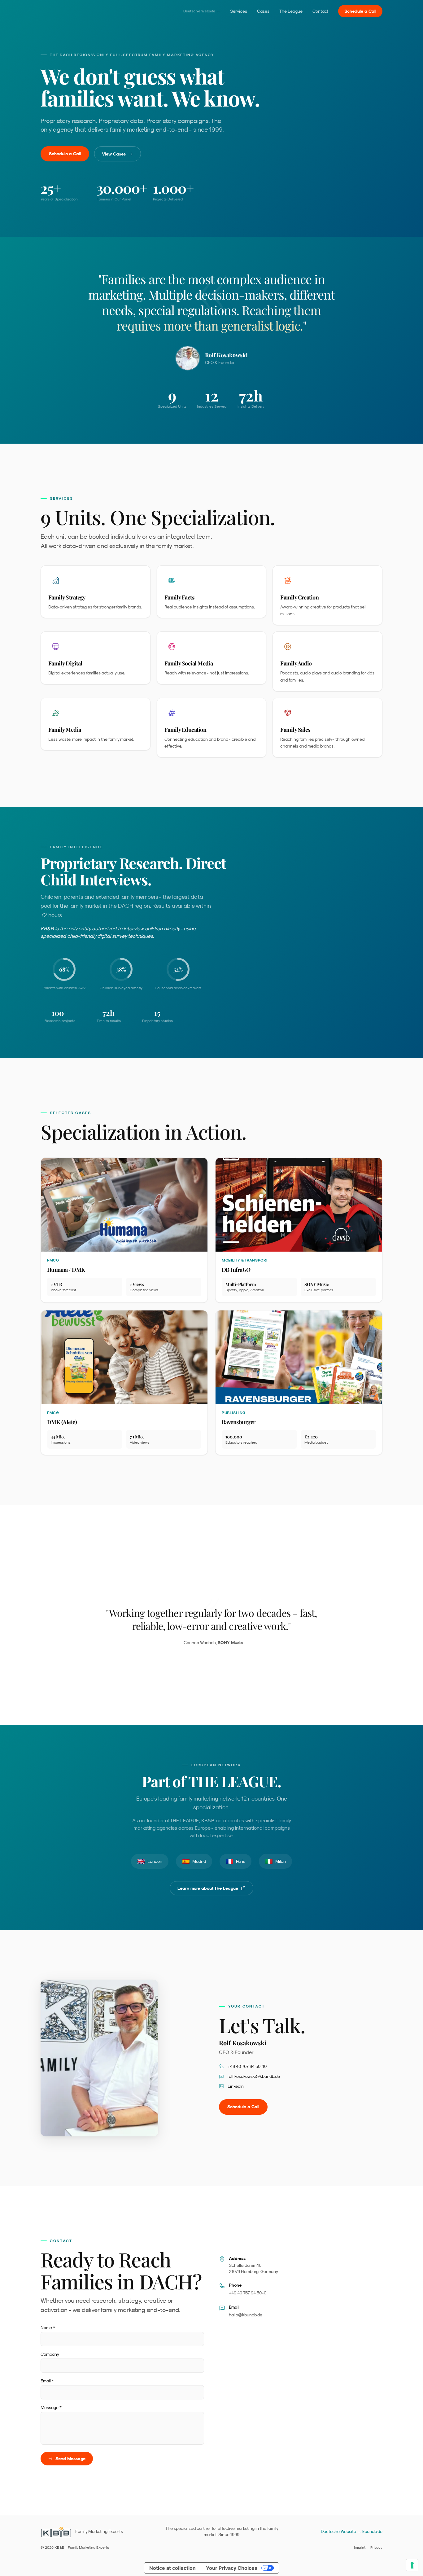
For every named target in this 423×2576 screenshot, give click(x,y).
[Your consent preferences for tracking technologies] (412, 2565)
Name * (48, 2328)
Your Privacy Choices (232, 2568)
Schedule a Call (360, 11)
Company (50, 2354)
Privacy (376, 2547)
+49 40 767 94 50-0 (248, 2293)
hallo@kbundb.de (246, 2315)
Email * (47, 2381)
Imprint (360, 2547)
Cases (263, 11)
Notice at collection (172, 2568)
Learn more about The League (208, 1888)
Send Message (70, 2459)
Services (239, 11)
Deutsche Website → (202, 11)
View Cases (114, 154)
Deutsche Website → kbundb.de (352, 2531)
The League (291, 11)
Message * (51, 2407)
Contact (320, 11)
